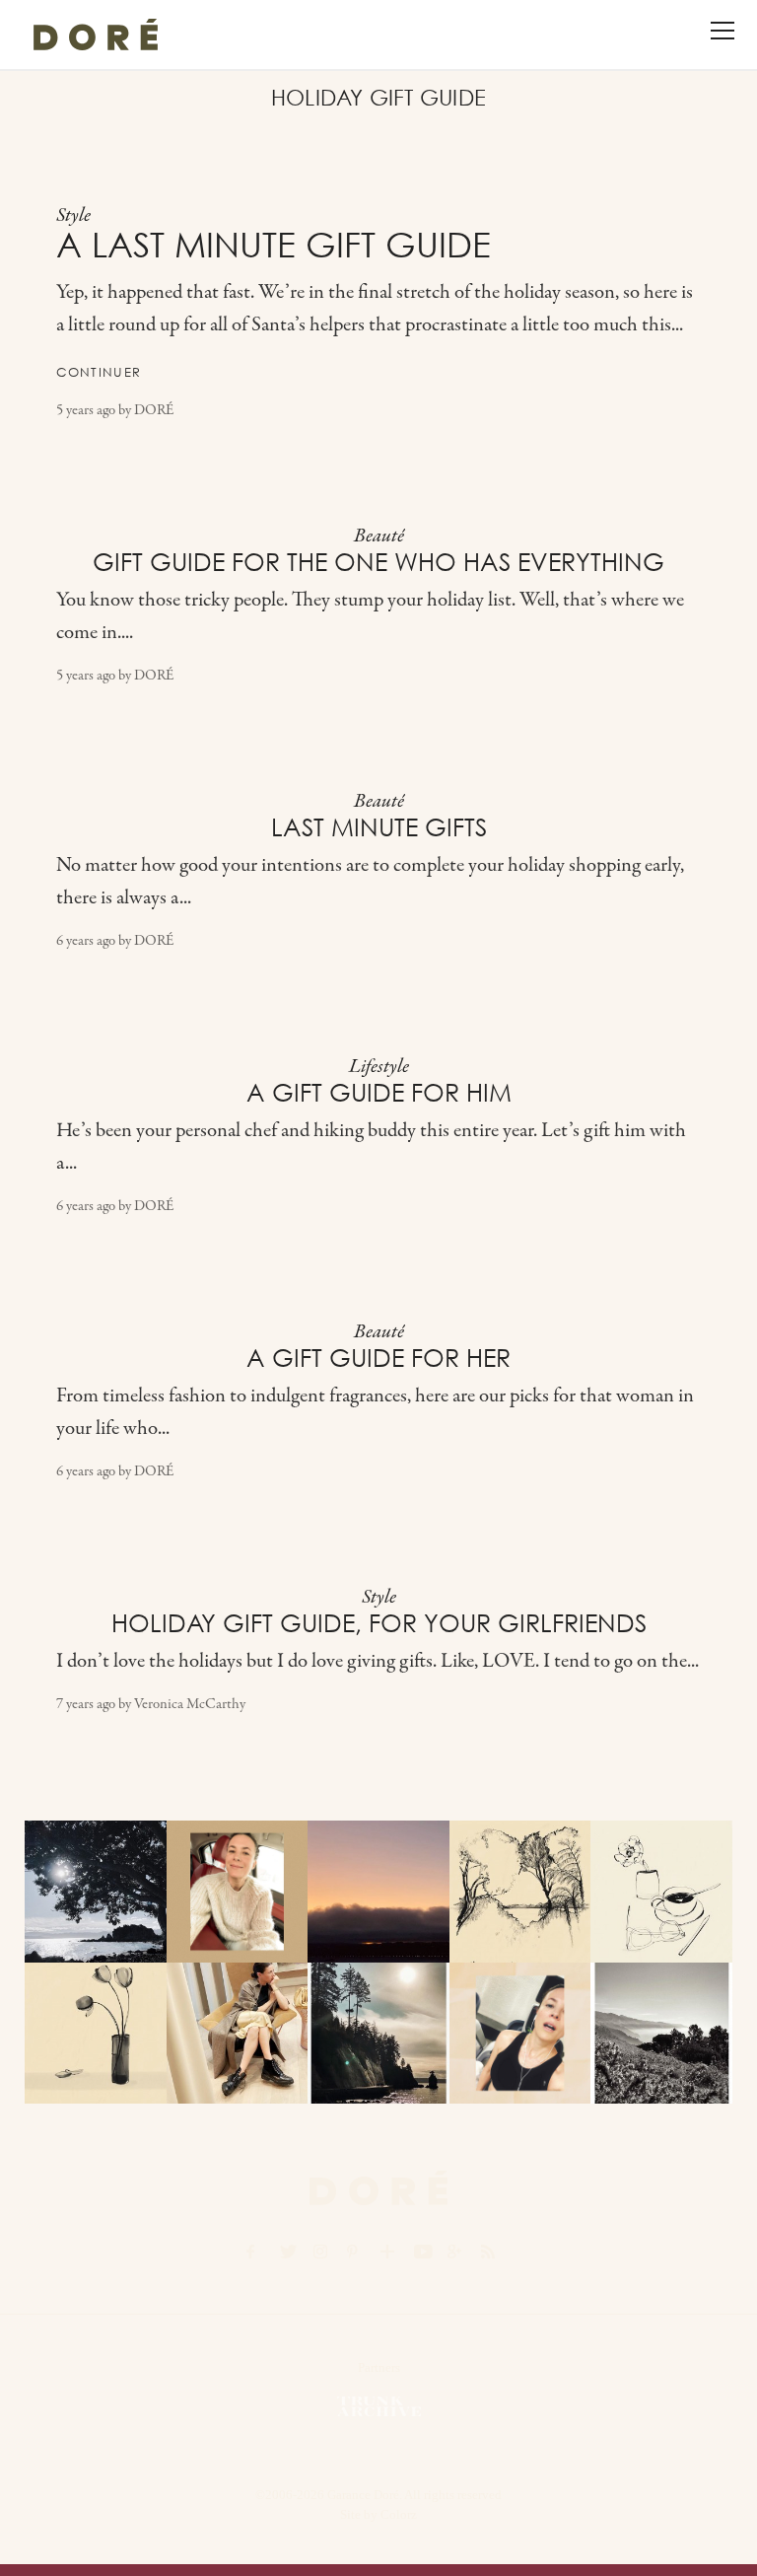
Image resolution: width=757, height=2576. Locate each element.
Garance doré (378, 2187)
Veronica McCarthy (190, 1705)
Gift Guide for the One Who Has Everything (378, 562)
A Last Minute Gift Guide (274, 245)
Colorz (399, 2514)
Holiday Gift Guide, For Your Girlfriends (379, 1623)
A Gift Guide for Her (378, 1358)
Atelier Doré (96, 35)
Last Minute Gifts (379, 827)
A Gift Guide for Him (379, 1093)
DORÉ (154, 411)
